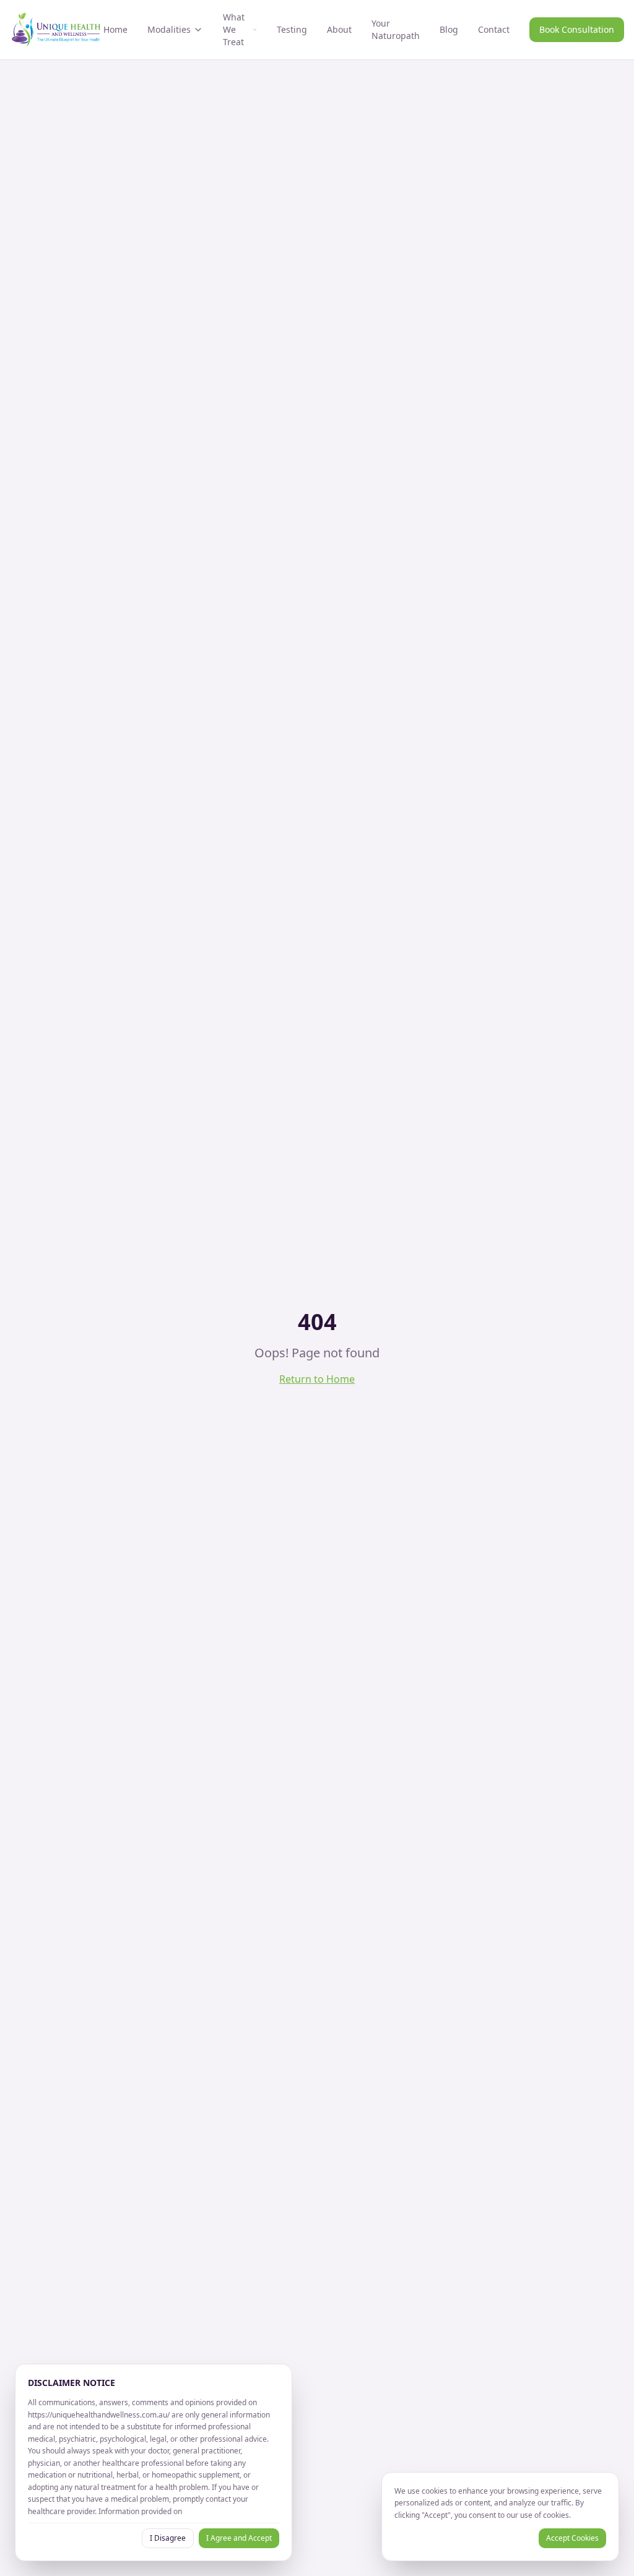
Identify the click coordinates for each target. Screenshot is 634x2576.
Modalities (169, 29)
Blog (449, 29)
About (339, 29)
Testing (292, 29)
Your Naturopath (396, 29)
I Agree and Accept (239, 2538)
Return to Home (317, 1379)
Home (115, 29)
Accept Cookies (572, 2538)
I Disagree (168, 2538)
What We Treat (234, 29)
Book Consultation (577, 29)
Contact (494, 29)
